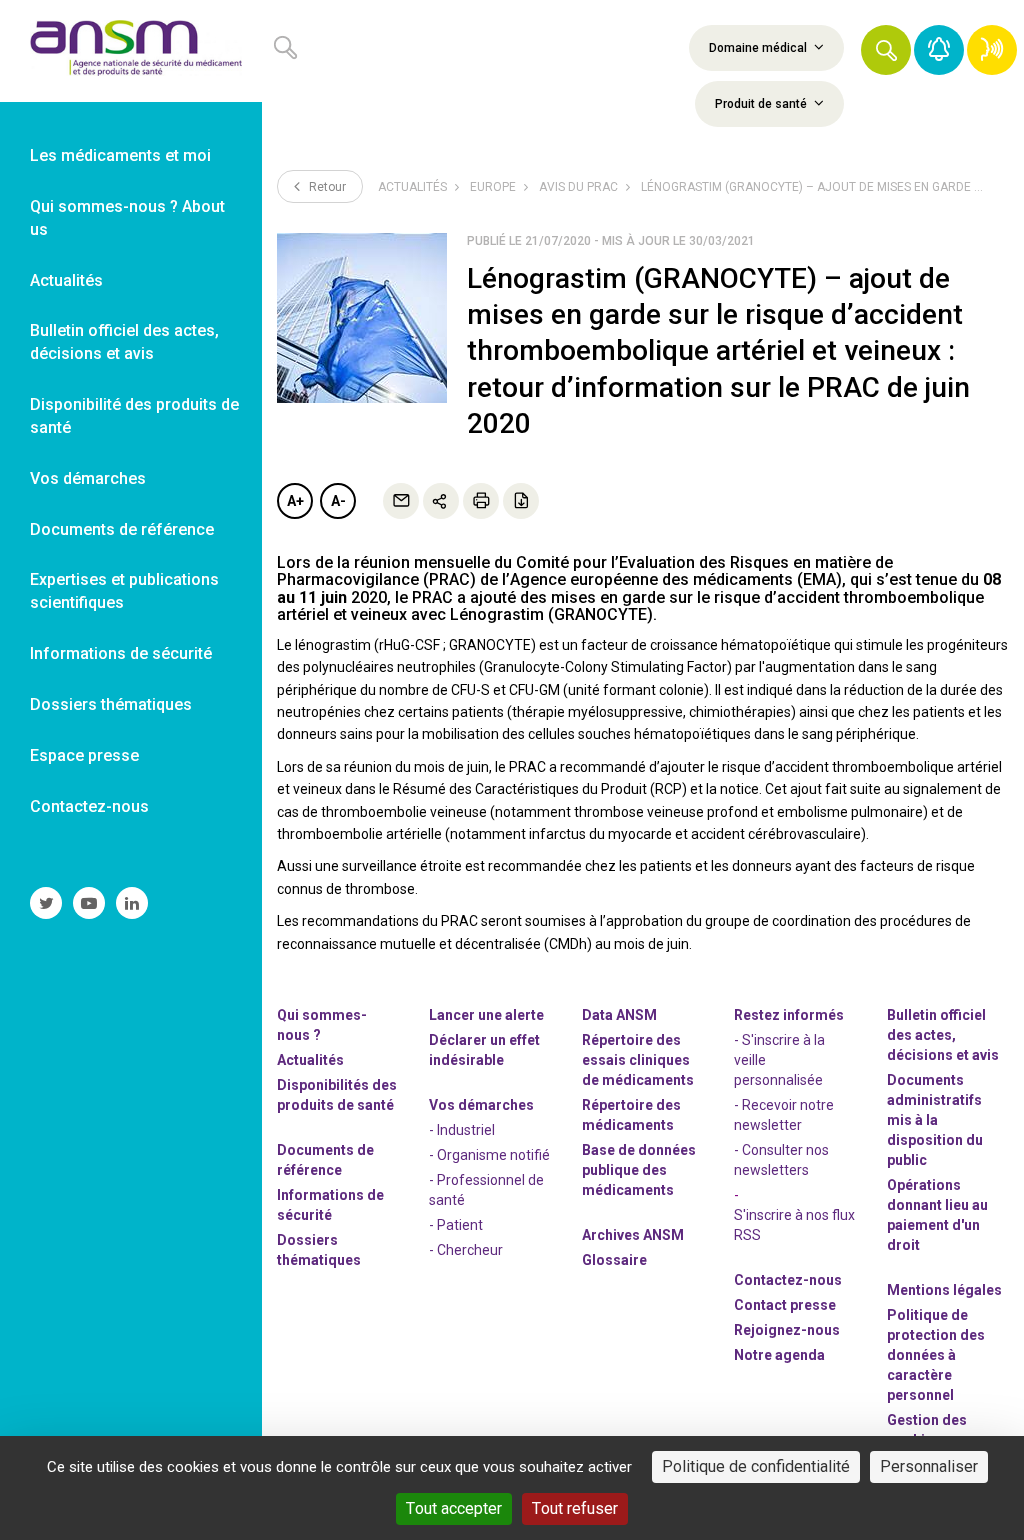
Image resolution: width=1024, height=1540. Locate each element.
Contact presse (785, 1305)
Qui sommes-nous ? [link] (322, 1025)
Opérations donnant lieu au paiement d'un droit (937, 1215)
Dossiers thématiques (319, 1250)
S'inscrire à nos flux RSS (794, 1225)
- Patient (456, 1225)
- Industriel (462, 1130)
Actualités (412, 187)
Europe (493, 187)
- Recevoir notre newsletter (784, 1115)
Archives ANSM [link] (633, 1235)
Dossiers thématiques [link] (111, 704)
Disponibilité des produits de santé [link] (134, 416)
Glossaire (614, 1260)
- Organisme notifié (489, 1155)
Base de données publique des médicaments (639, 1170)
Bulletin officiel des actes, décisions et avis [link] (124, 342)
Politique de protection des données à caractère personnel (936, 1355)
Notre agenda (779, 1355)
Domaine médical (759, 48)
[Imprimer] (481, 501)
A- (338, 501)
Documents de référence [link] (122, 529)
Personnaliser (929, 1466)
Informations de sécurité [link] (121, 653)
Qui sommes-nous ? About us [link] (127, 218)
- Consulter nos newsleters (781, 1160)
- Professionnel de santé (486, 1190)
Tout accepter (454, 1508)
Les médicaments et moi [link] (120, 155)
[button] (886, 50)
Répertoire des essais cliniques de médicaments (638, 1060)
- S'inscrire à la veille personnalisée (779, 1060)
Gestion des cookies (927, 1430)
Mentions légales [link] (944, 1290)
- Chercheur (466, 1250)
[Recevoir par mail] (401, 501)
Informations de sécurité (330, 1205)
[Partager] (441, 501)
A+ (295, 501)
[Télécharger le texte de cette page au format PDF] (521, 501)
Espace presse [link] (84, 755)
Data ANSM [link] (619, 1015)
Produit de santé (762, 104)
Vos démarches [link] (88, 478)
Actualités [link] (66, 280)
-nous (787, 1330)
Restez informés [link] (789, 1015)
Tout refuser (575, 1508)
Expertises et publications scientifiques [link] (124, 591)
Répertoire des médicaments (631, 1115)
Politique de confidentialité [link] (756, 1466)
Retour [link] (326, 187)
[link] (131, 51)
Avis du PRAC (578, 187)
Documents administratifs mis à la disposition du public (935, 1120)
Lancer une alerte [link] (486, 1015)
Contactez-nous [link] (89, 806)
